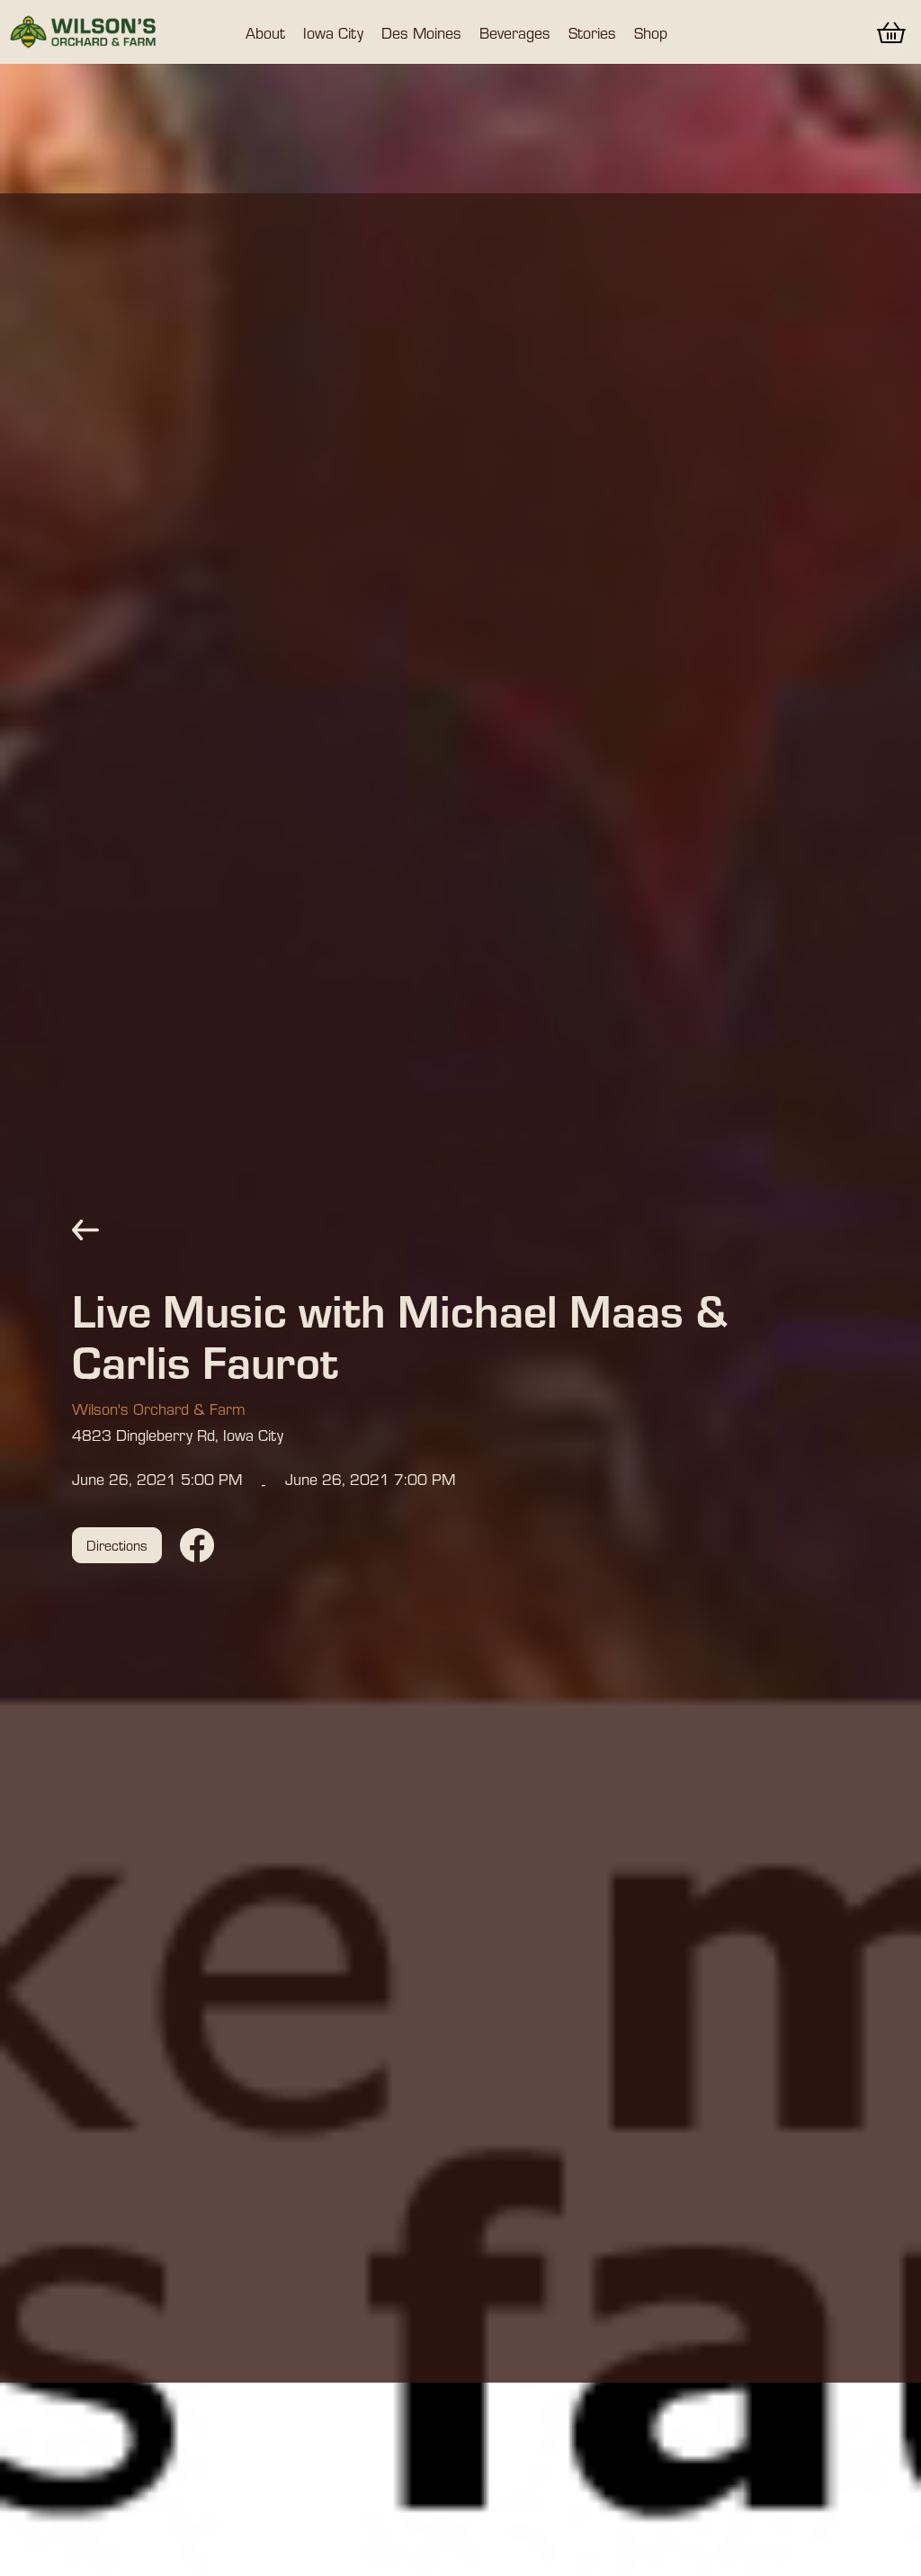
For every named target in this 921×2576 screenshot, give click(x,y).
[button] (265, 32)
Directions (117, 1545)
